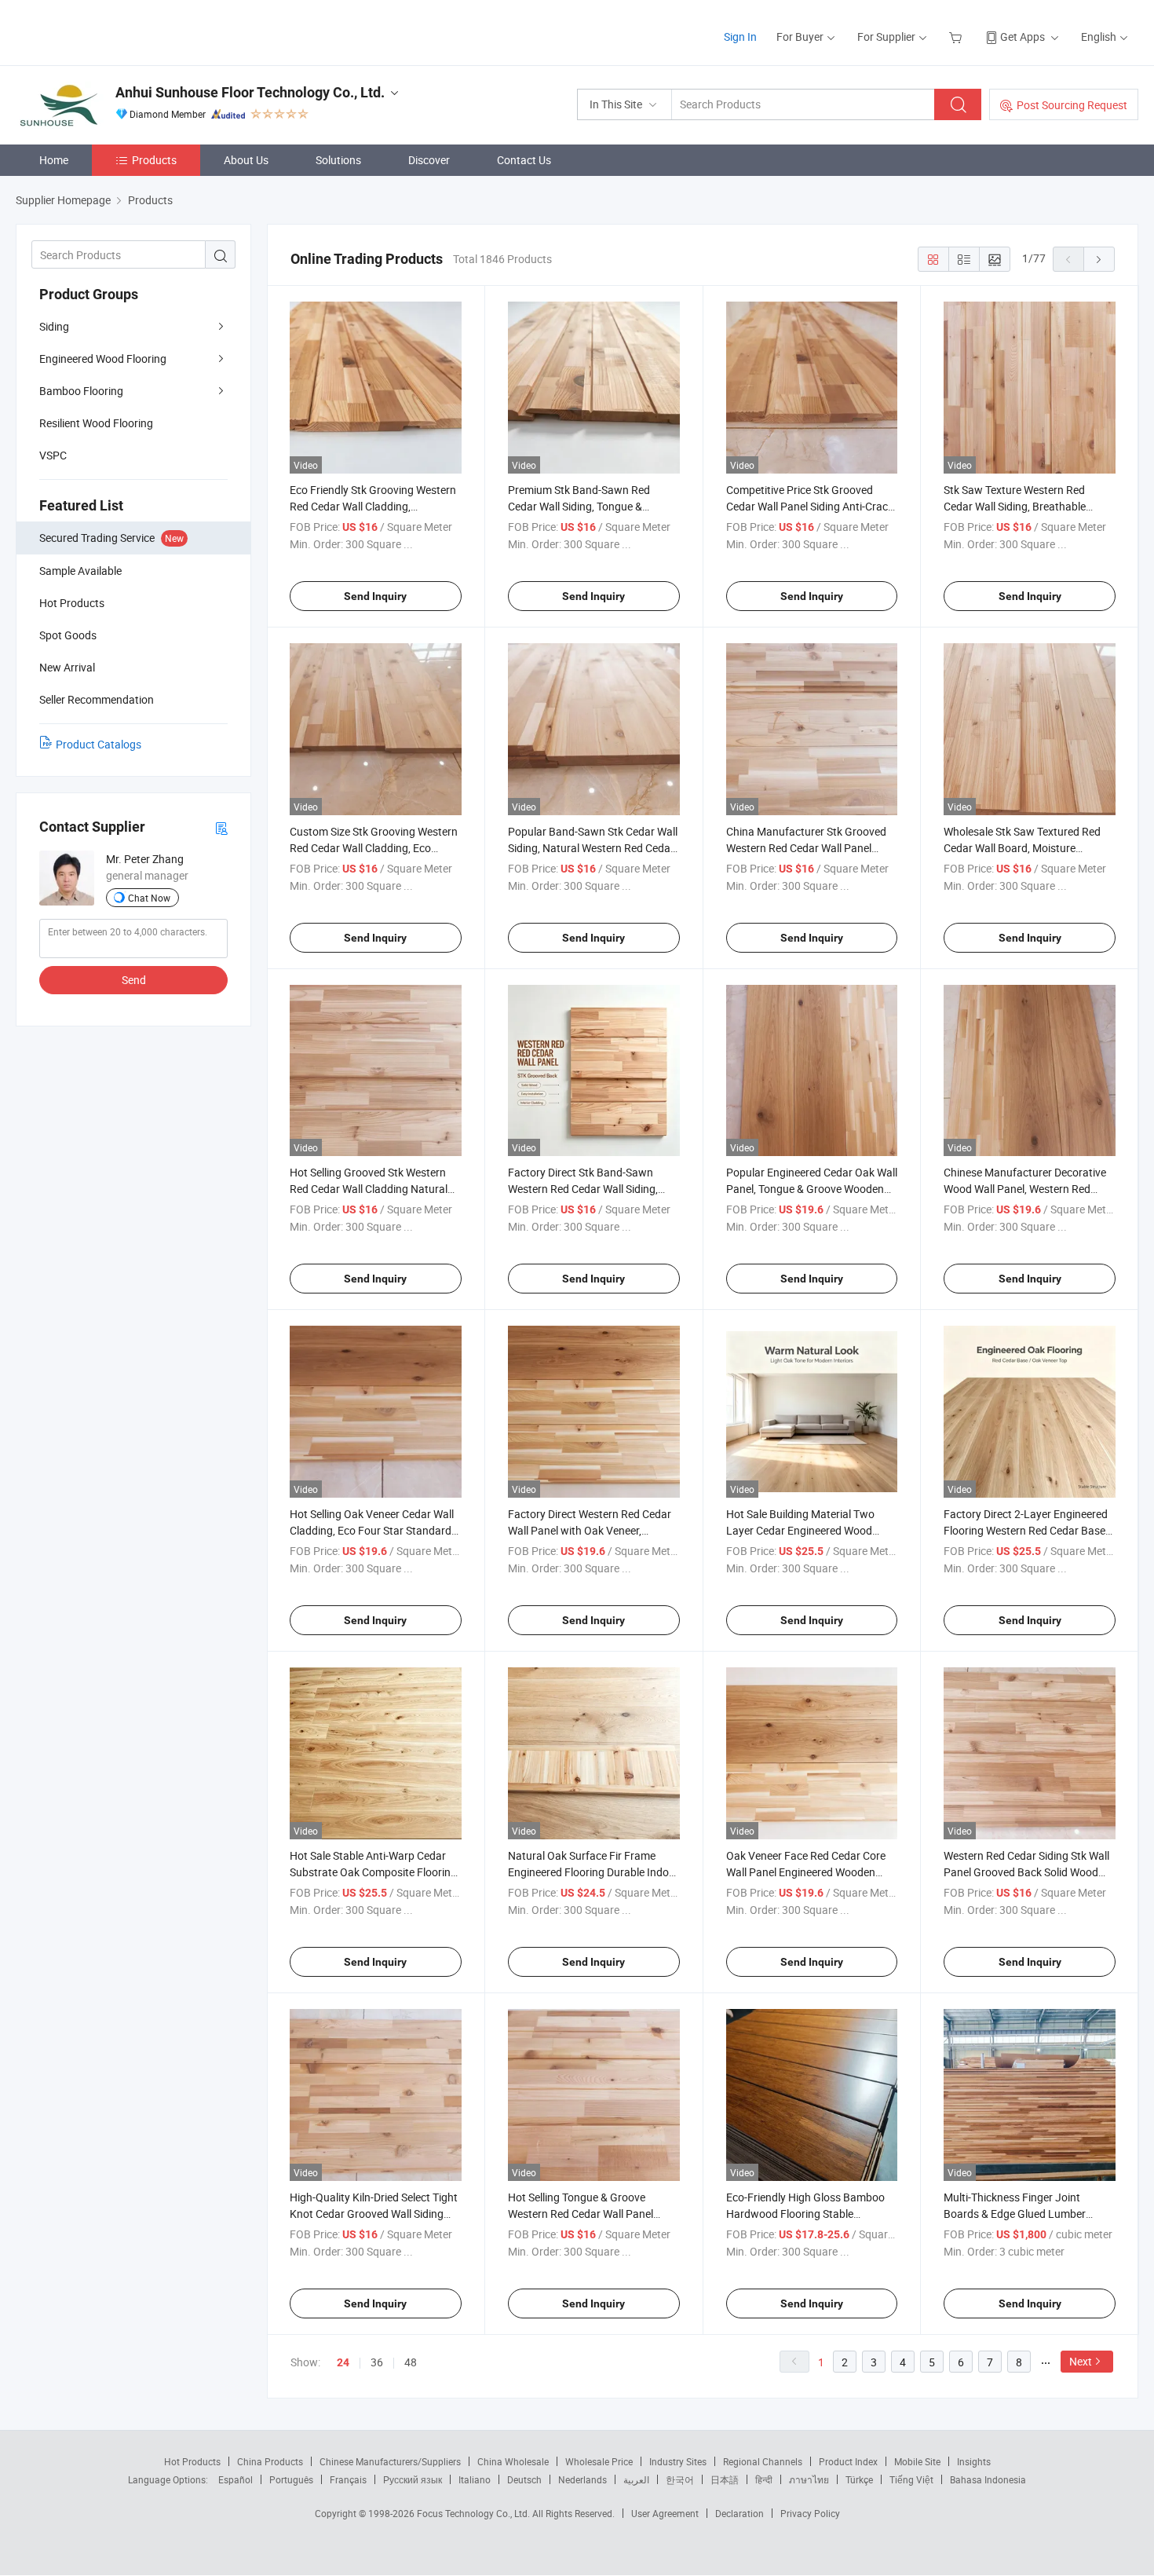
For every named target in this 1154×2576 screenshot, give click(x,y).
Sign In (740, 37)
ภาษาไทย (809, 2479)
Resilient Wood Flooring (96, 423)
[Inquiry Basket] (957, 37)
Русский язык (413, 2479)
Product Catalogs (99, 744)
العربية (636, 2479)
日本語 (725, 2479)
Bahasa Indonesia (988, 2479)
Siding (54, 326)
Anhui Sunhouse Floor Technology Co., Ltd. (250, 92)
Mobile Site (917, 2461)
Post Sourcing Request (1072, 105)
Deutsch (524, 2479)
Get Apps (1023, 37)
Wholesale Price (599, 2461)
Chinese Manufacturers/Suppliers (390, 2461)
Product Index (848, 2461)
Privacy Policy (810, 2513)
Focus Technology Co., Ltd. (475, 2513)
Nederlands (582, 2479)
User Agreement (665, 2513)
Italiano (475, 2479)
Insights (974, 2461)
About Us (246, 160)
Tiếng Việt (911, 2479)
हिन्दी (764, 2479)
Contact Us (524, 160)
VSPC (53, 455)
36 (377, 2362)
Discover (429, 160)
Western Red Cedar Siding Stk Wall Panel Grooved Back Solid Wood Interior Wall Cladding (1026, 1872)
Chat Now (149, 898)
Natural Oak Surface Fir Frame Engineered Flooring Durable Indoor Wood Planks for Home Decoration (593, 1872)
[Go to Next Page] (1099, 259)
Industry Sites (678, 2461)
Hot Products (192, 2461)
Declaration (740, 2513)
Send (134, 980)
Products (154, 160)
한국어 (680, 2479)
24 (343, 2362)
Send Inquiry (375, 596)
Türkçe (859, 2479)
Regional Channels (763, 2461)
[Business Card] (221, 827)
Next (1081, 2361)
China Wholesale (513, 2461)
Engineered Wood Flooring (103, 359)
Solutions (338, 160)
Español (236, 2479)
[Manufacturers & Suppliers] (117, 31)
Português (291, 2479)
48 (411, 2362)
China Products (270, 2461)
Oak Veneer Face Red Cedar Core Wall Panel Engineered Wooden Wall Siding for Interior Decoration (807, 1872)
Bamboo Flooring (81, 391)
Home (54, 160)
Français (348, 2479)
